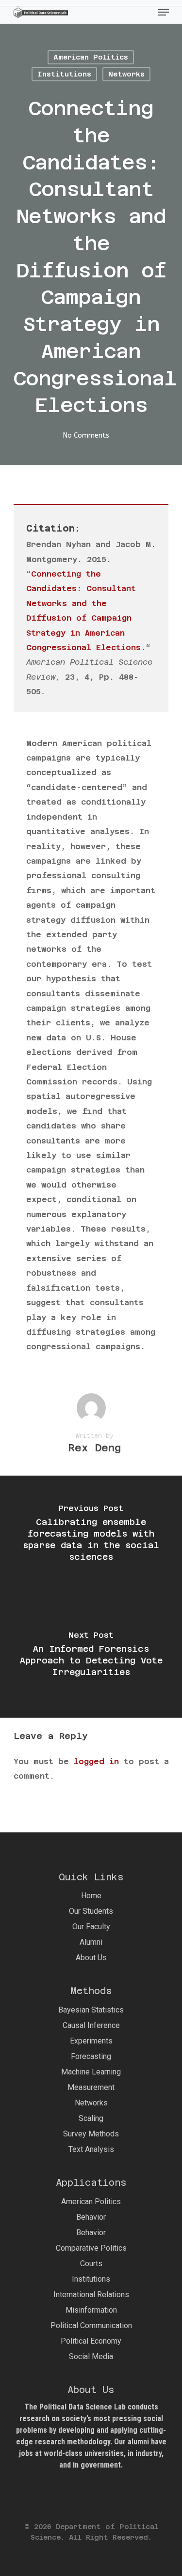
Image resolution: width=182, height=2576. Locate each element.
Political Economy (91, 2341)
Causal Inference (91, 2025)
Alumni (91, 1942)
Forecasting (91, 2056)
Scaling (91, 2118)
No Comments (86, 435)
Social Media (91, 2356)
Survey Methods (91, 2134)
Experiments (91, 2041)
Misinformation (91, 2310)
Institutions (64, 74)
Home (91, 1896)
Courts (91, 2264)
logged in (96, 1761)
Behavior (91, 2217)
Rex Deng (95, 1448)
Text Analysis (91, 2149)
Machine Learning (91, 2072)
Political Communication (91, 2325)
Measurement (91, 2087)
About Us (91, 1958)
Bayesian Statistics (91, 2010)
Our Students (91, 1911)
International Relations (91, 2294)
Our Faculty (91, 1927)
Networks (126, 74)
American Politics (91, 57)
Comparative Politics (91, 2248)
